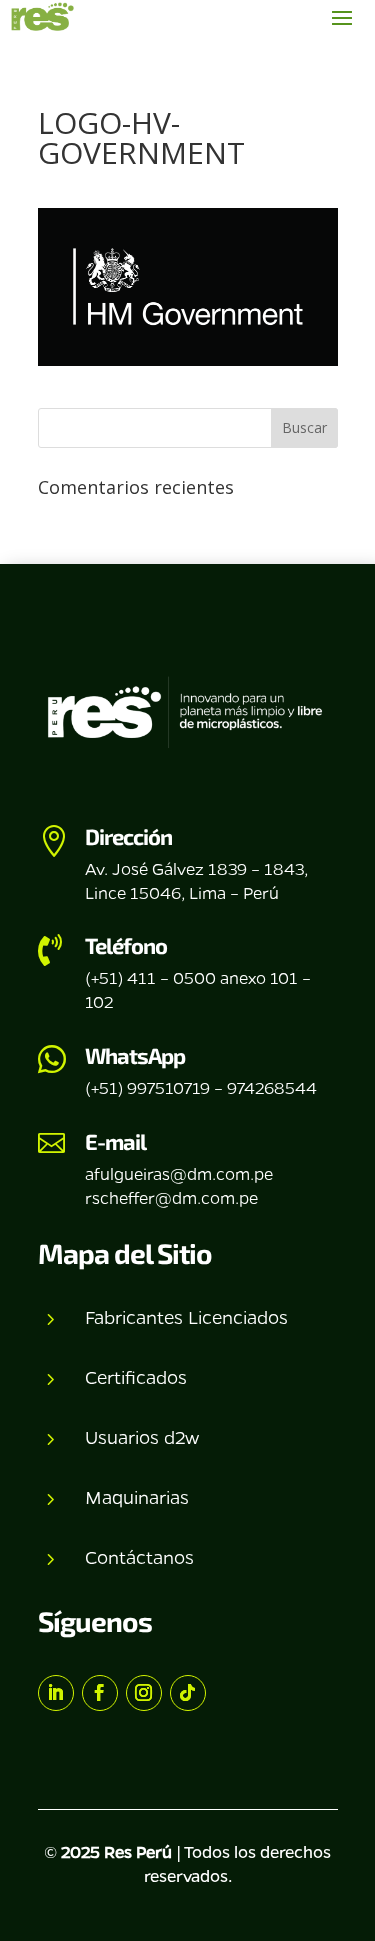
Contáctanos (139, 1557)
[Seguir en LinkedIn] (56, 1693)
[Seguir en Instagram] (144, 1693)
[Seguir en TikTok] (188, 1693)
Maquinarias (137, 1497)
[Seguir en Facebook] (100, 1693)
